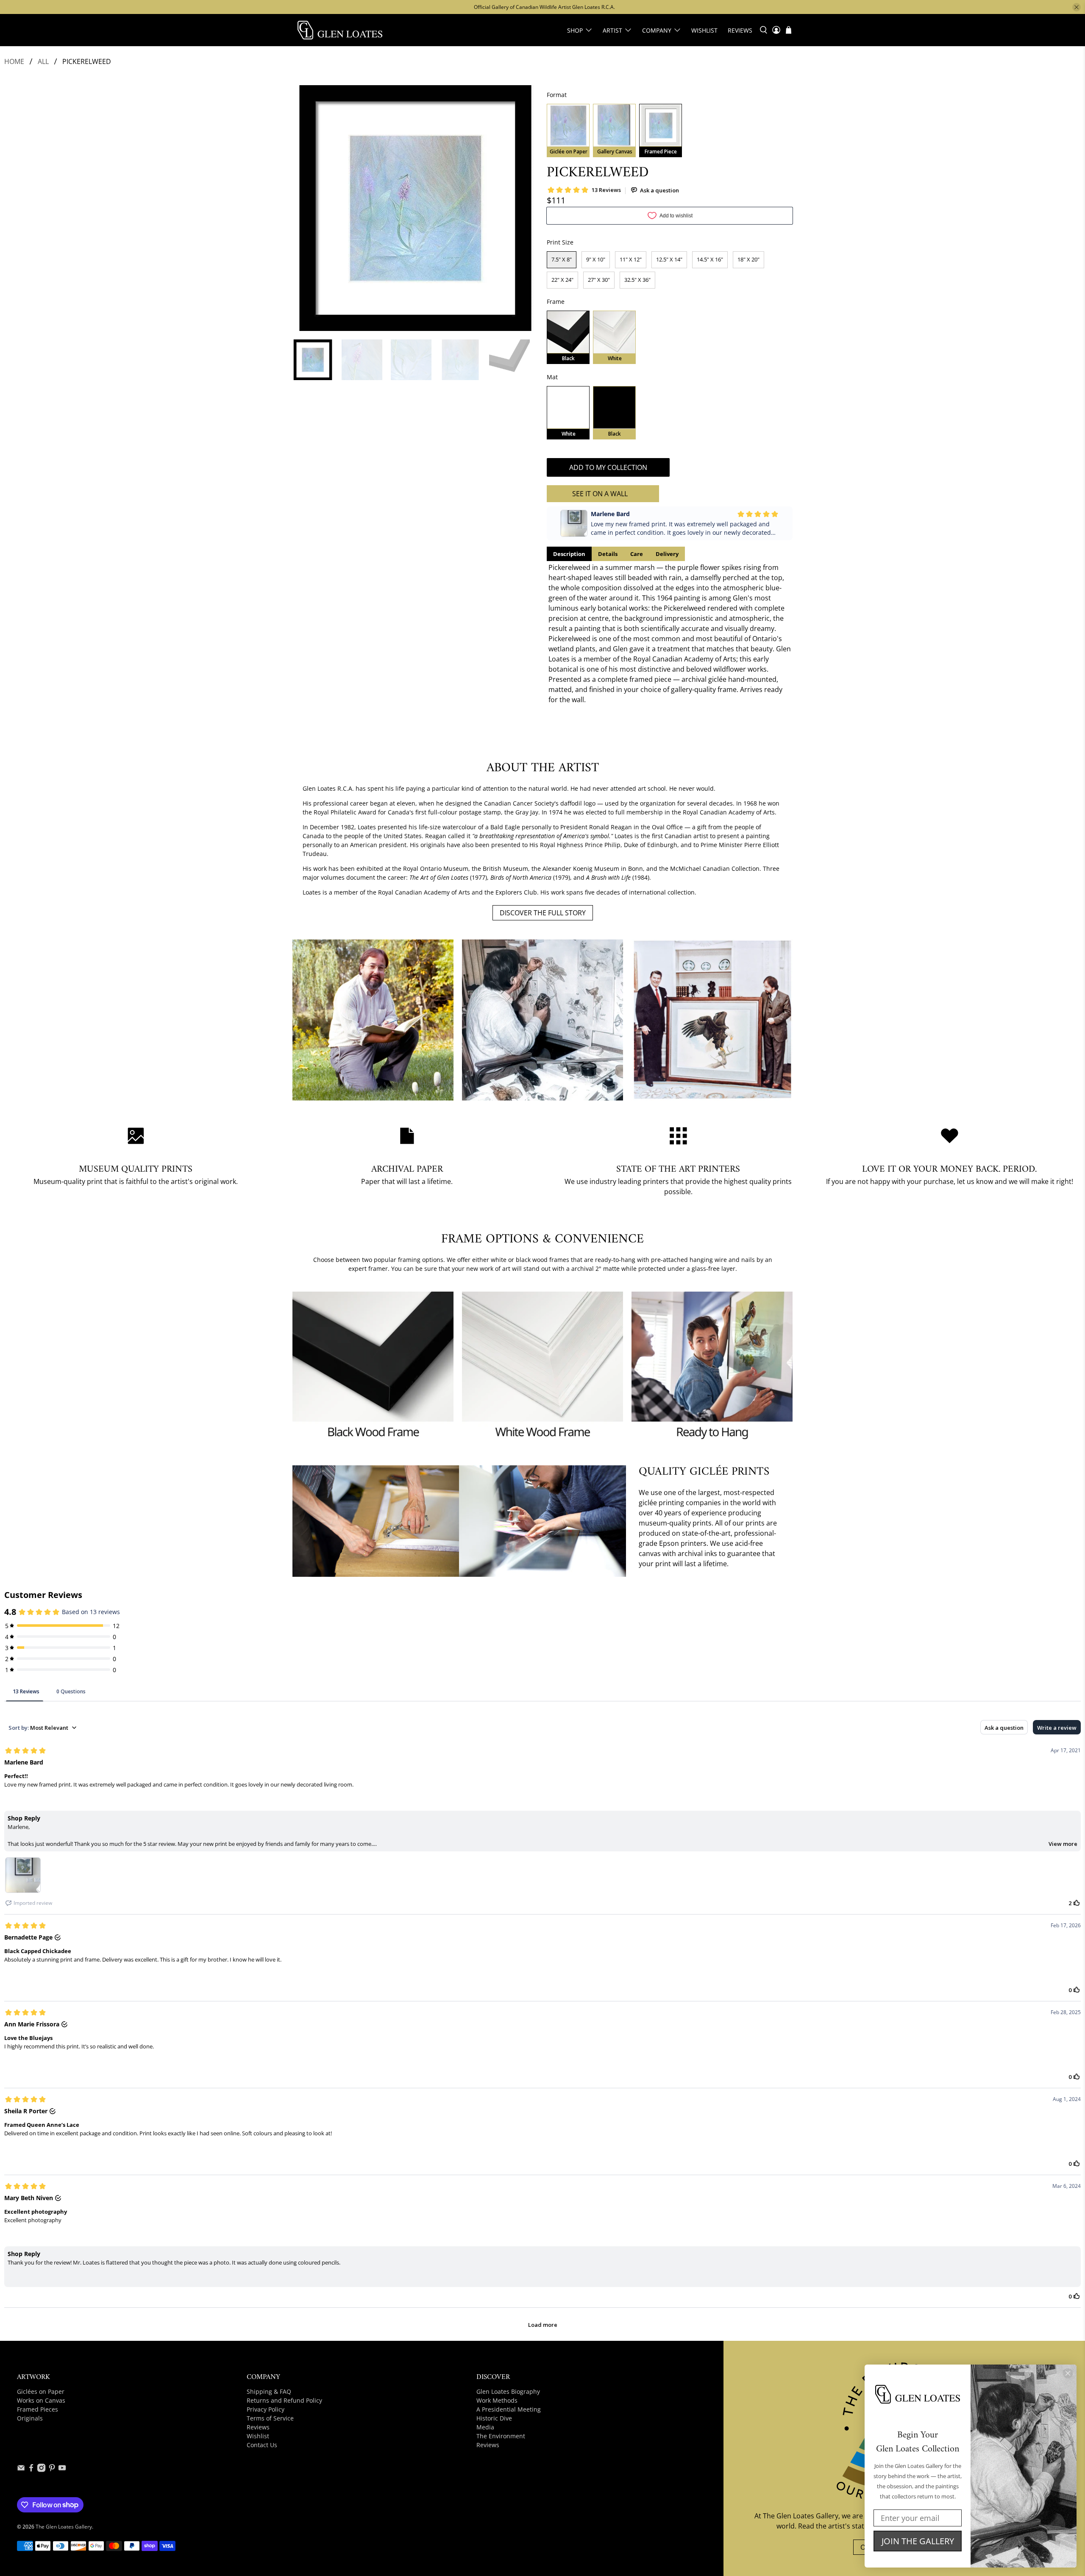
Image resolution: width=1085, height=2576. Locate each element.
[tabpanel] (670, 634)
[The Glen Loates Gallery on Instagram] (41, 2470)
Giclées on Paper (41, 2391)
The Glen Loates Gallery (64, 2527)
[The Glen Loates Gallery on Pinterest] (52, 2470)
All (43, 61)
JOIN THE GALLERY (918, 2541)
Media (485, 2427)
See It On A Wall (600, 494)
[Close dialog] (1068, 2373)
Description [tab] (569, 554)
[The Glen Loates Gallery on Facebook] (31, 2470)
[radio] (568, 131)
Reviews (740, 30)
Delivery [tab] (667, 554)
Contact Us (262, 2445)
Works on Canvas (41, 2400)
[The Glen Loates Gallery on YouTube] (62, 2470)
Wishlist (704, 30)
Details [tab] (608, 554)
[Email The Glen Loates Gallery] (21, 2470)
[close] (1077, 7)
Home (14, 61)
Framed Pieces (38, 2409)
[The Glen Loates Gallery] (340, 30)
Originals (30, 2418)
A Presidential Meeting (509, 2409)
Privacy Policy (266, 2409)
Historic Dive (494, 2418)
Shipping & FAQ (269, 2391)
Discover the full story (543, 913)
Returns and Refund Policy (284, 2400)
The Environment (501, 2436)
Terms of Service (270, 2418)
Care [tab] (637, 554)
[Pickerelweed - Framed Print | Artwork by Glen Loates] (415, 208)
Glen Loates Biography (508, 2391)
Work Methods (497, 2400)
